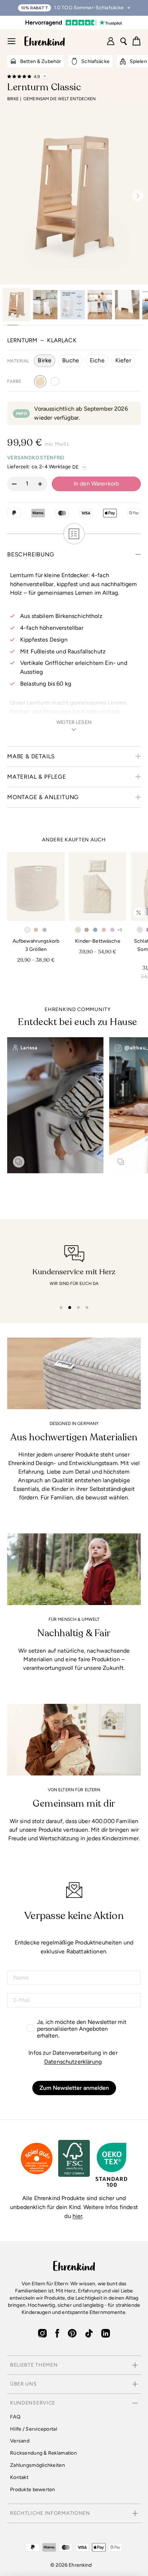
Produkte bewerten (33, 2490)
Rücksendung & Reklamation (43, 2453)
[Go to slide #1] (17, 305)
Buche (71, 360)
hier (78, 2216)
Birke (45, 360)
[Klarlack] (40, 381)
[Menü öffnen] (11, 41)
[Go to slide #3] (73, 305)
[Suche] (124, 41)
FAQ (15, 2417)
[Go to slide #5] (127, 305)
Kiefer (123, 360)
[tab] (61, 1308)
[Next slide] (135, 196)
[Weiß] (55, 381)
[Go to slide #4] (100, 305)
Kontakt (19, 2477)
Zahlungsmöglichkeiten (38, 2465)
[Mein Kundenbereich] (111, 41)
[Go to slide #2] (45, 305)
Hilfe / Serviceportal (34, 2429)
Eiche (97, 360)
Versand (20, 2441)
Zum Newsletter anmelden (74, 2088)
